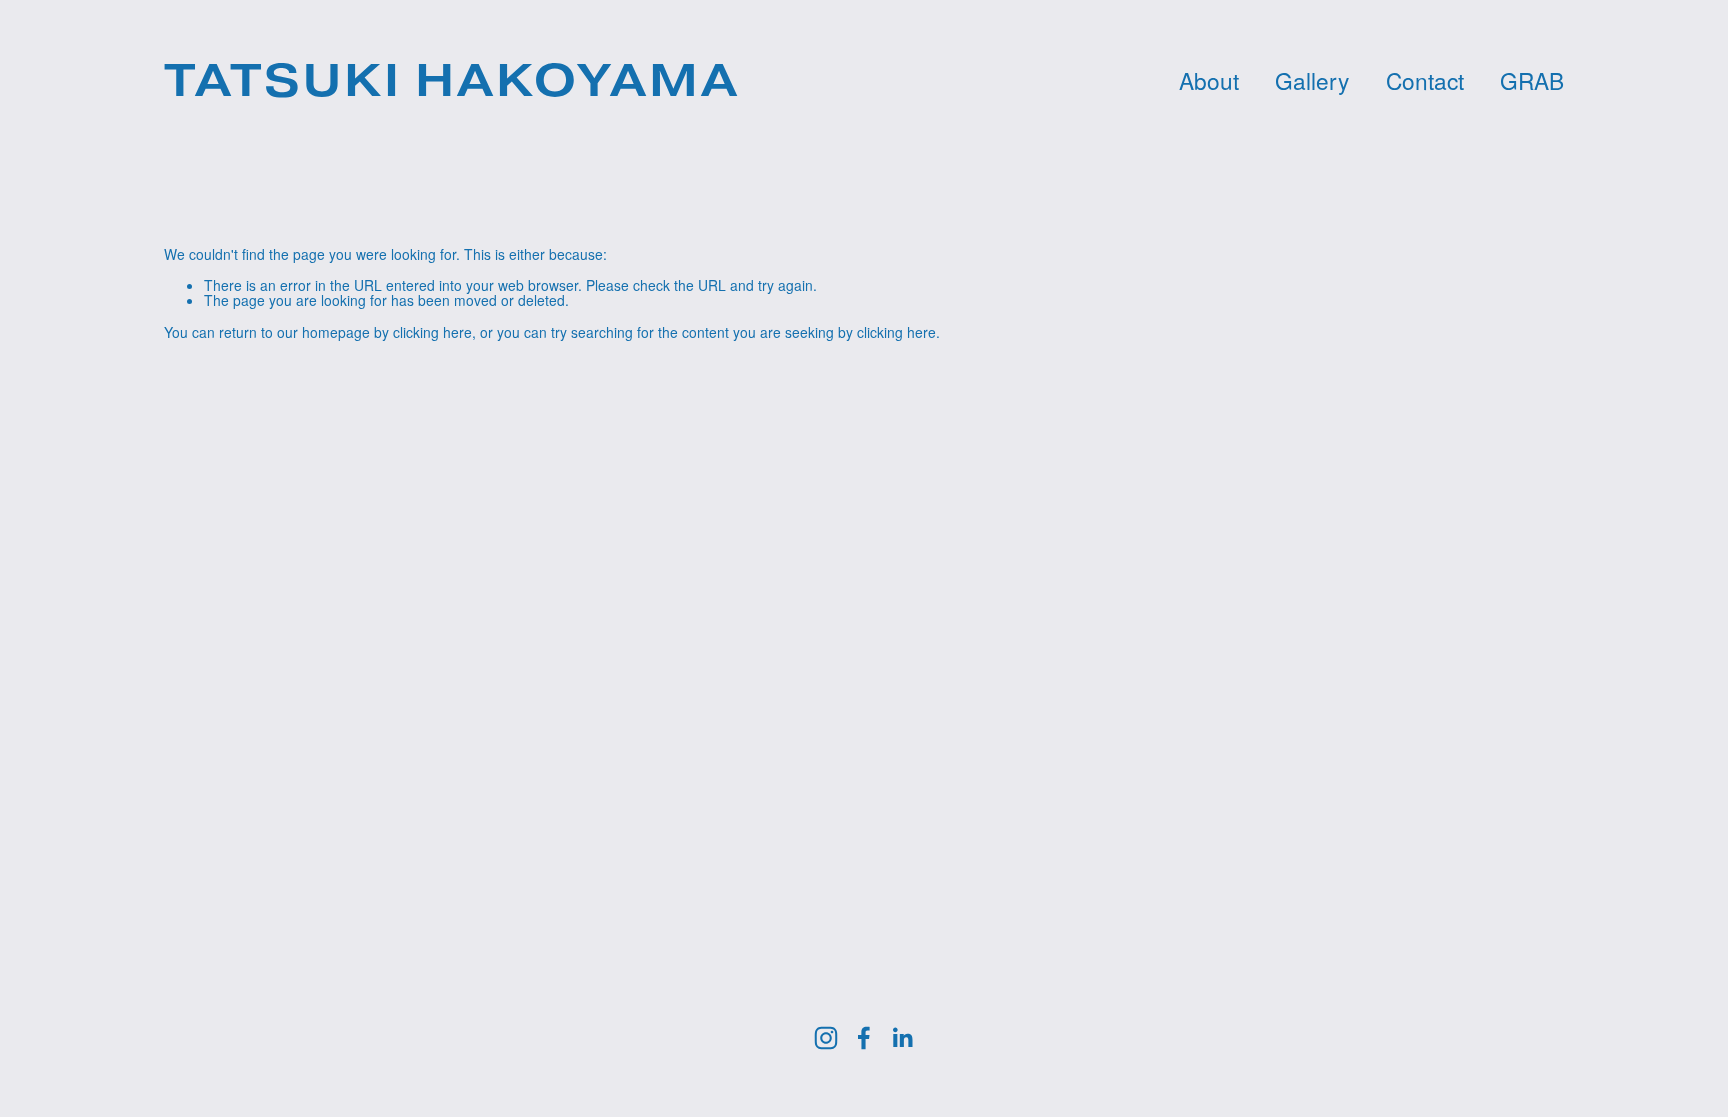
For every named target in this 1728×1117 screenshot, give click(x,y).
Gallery (1312, 81)
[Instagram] (826, 1038)
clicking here (432, 332)
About (1209, 81)
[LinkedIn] (902, 1038)
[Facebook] (864, 1038)
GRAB (1532, 81)
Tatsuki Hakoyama (451, 80)
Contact (1425, 81)
